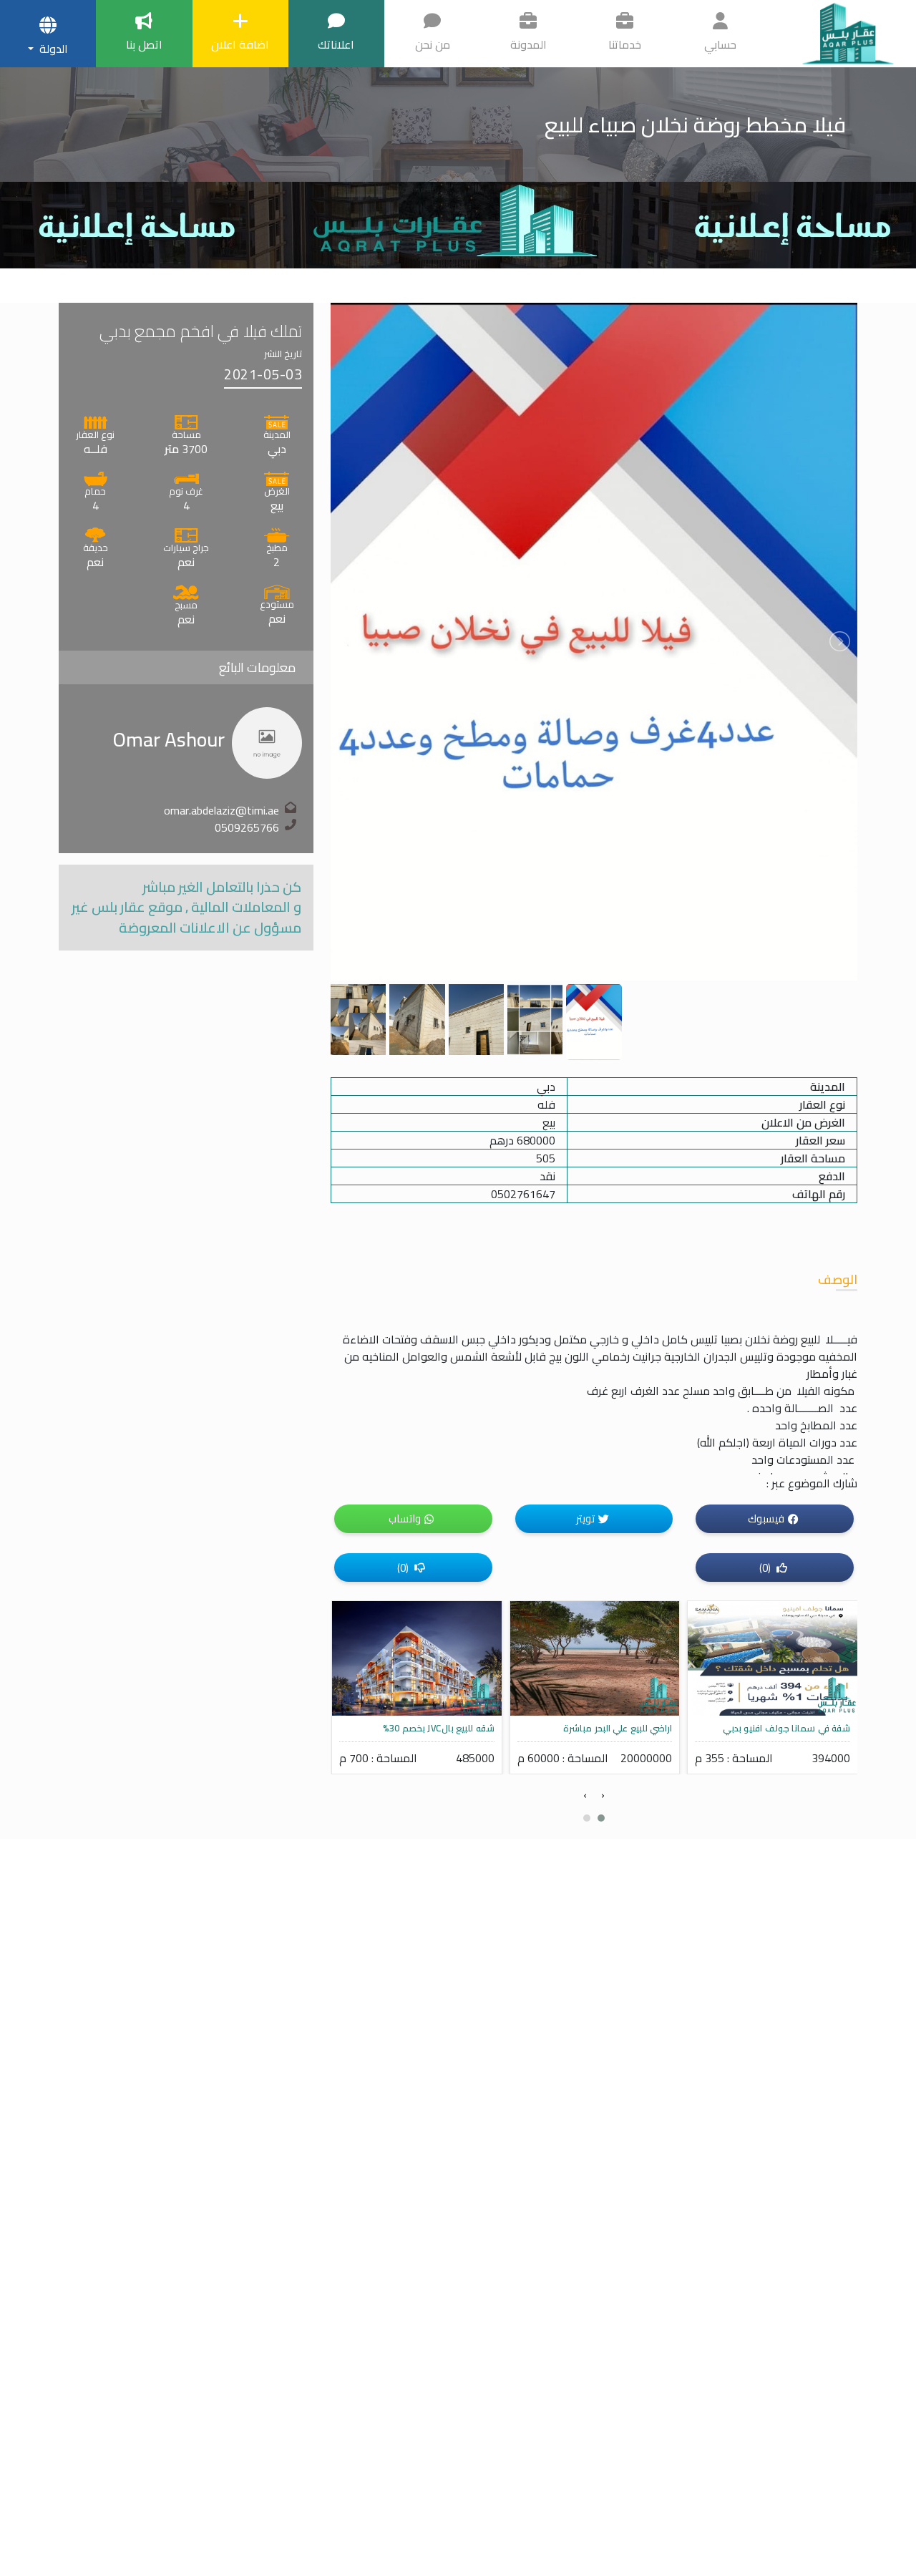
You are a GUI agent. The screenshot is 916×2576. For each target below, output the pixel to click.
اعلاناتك (336, 44)
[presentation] (603, 1794)
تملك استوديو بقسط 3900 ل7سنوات (421, 1728)
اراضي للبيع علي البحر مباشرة (795, 1728)
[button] (601, 1818)
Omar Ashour (169, 739)
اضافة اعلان (240, 44)
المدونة (528, 44)
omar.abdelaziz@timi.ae (221, 810)
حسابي (720, 44)
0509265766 (247, 827)
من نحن (433, 44)
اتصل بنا (144, 44)
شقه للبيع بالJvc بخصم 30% (616, 1728)
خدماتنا (625, 44)
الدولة (52, 49)
